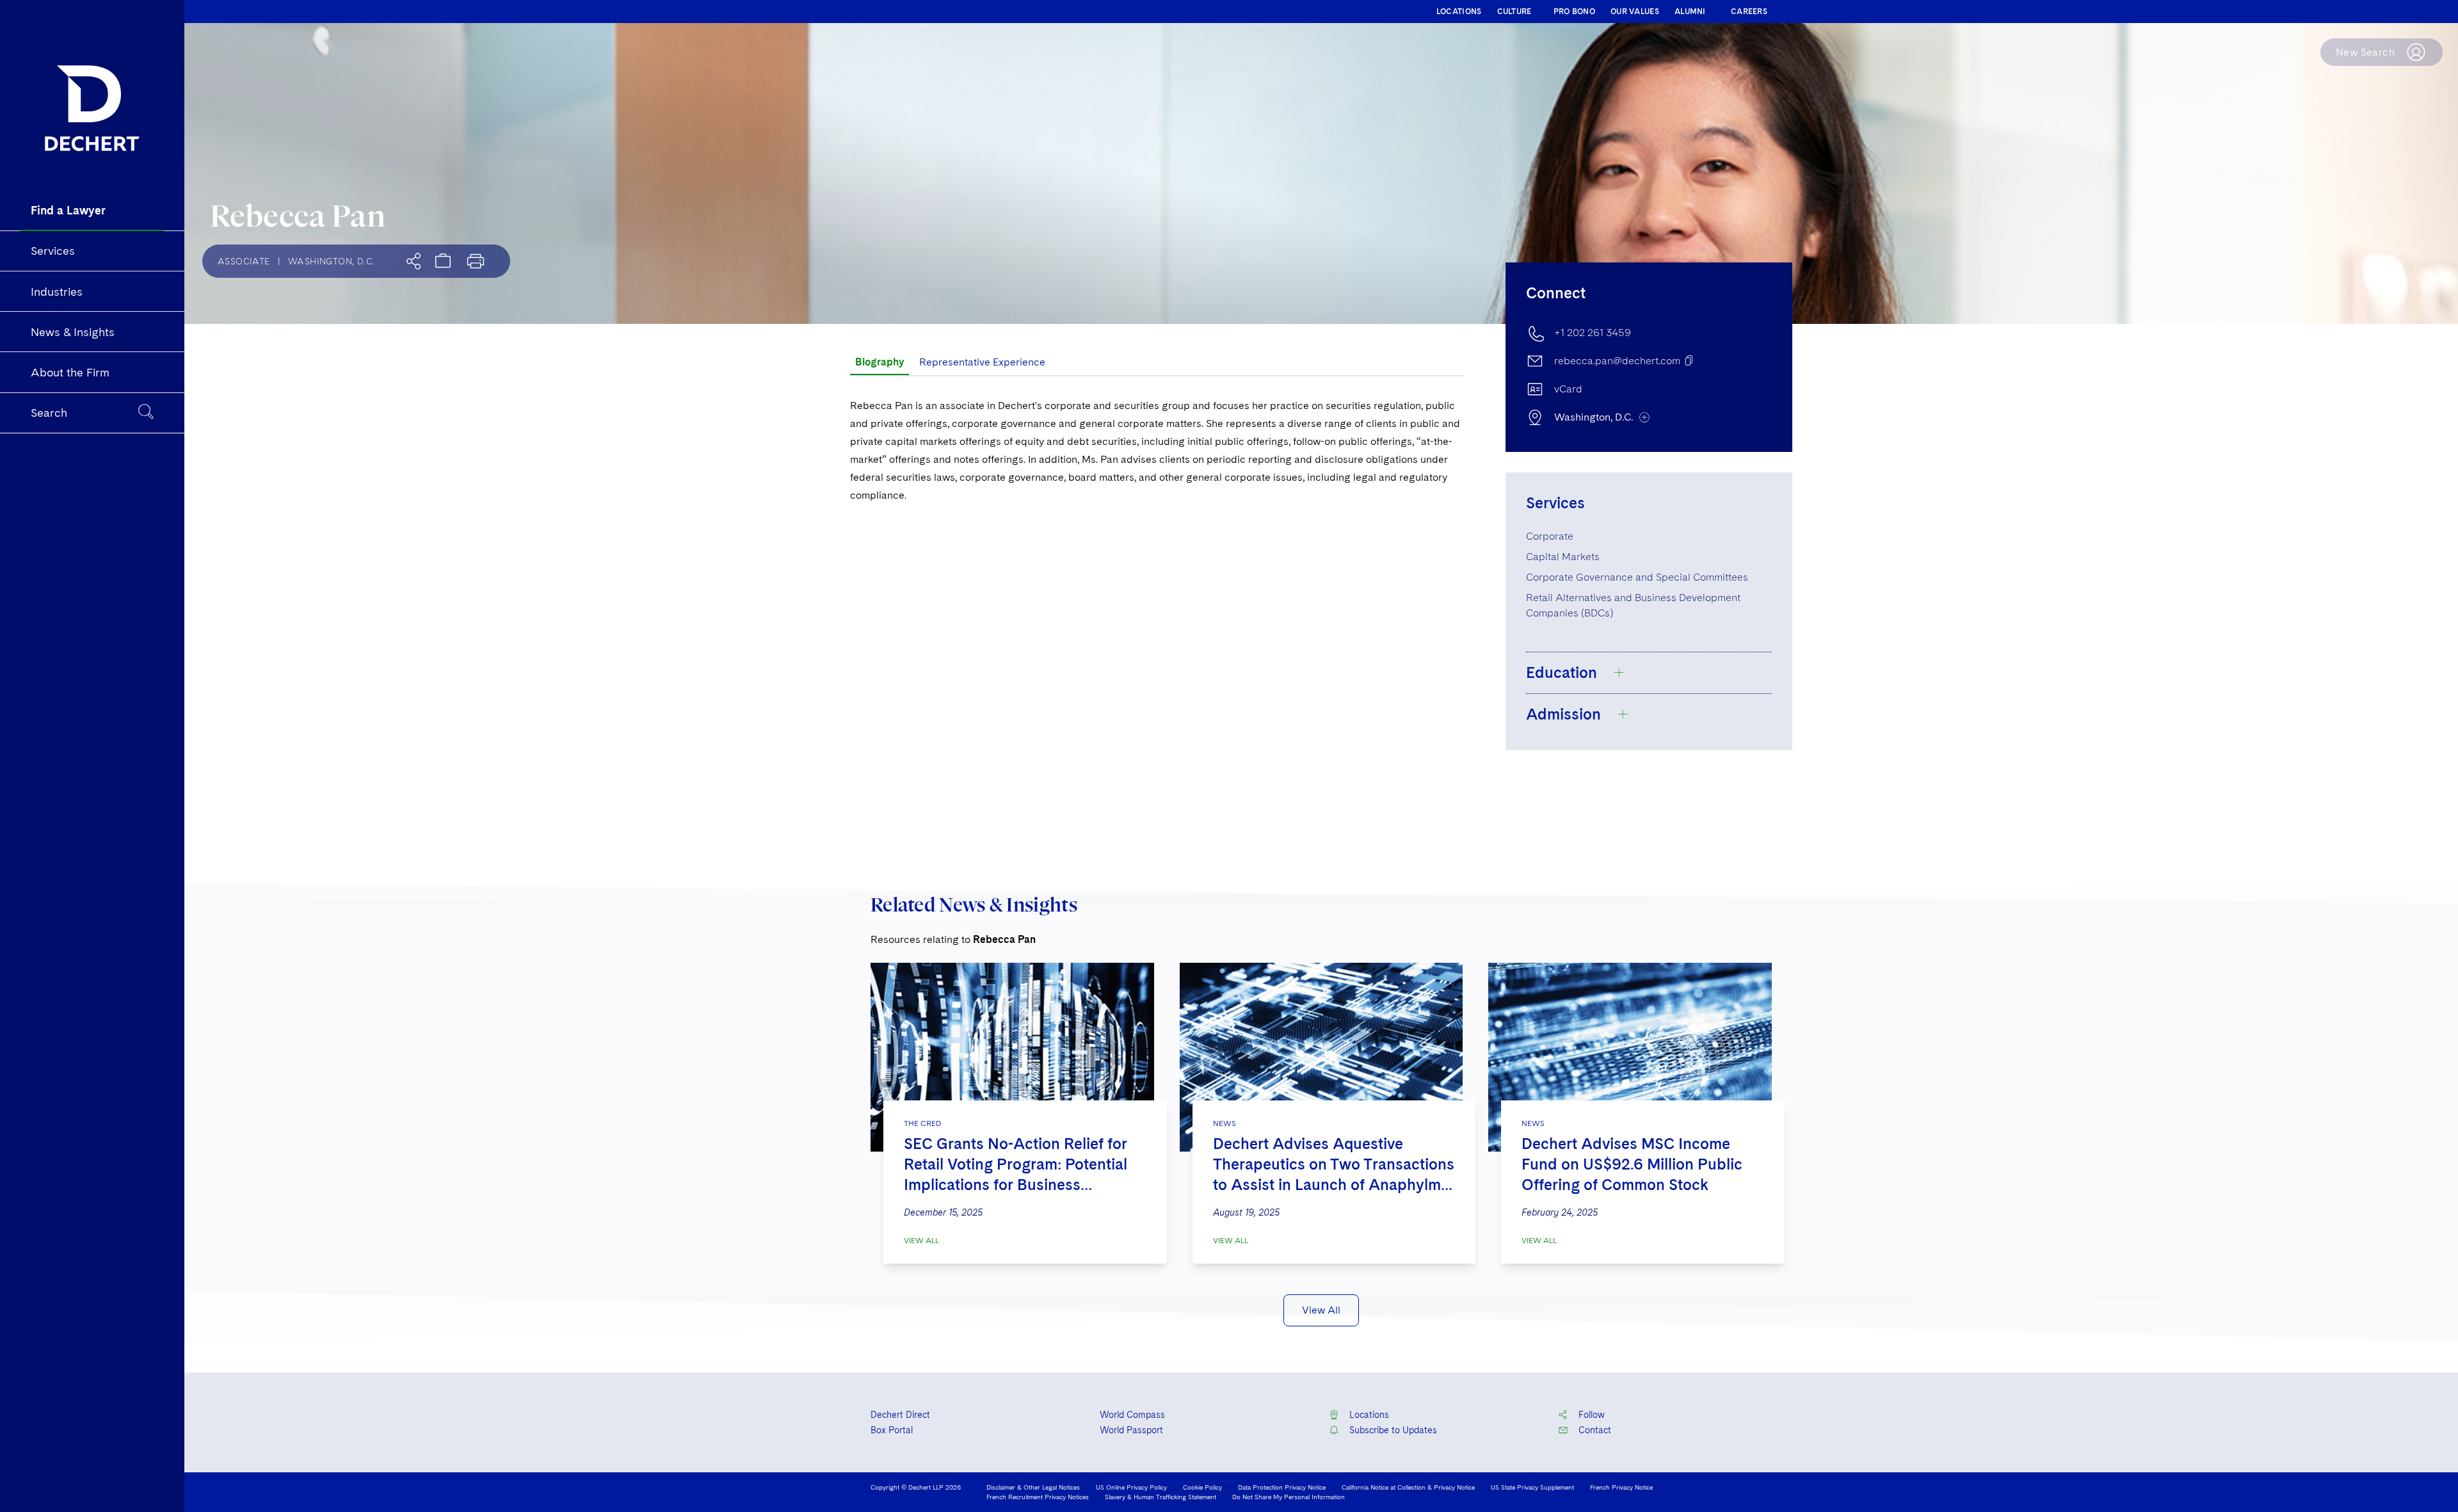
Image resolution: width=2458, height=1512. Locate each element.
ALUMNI (1690, 12)
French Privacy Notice (1621, 1487)
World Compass (1132, 1415)
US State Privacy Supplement (1532, 1487)
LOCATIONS (1459, 12)
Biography (880, 362)
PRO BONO (1574, 12)
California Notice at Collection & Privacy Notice (1408, 1487)
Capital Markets (1563, 557)
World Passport (1131, 1430)
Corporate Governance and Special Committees (1637, 577)
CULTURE (1514, 12)
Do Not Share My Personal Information (1289, 1497)
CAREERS (1749, 12)
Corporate (1550, 536)
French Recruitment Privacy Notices (1038, 1497)
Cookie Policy (1202, 1487)
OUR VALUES (1635, 12)
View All (921, 1241)
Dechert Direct (900, 1415)
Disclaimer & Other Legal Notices (1033, 1487)
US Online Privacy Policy (1131, 1487)
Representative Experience (982, 362)
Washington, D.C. (331, 261)
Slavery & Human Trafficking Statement (1161, 1497)
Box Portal (892, 1430)
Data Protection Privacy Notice (1282, 1487)
